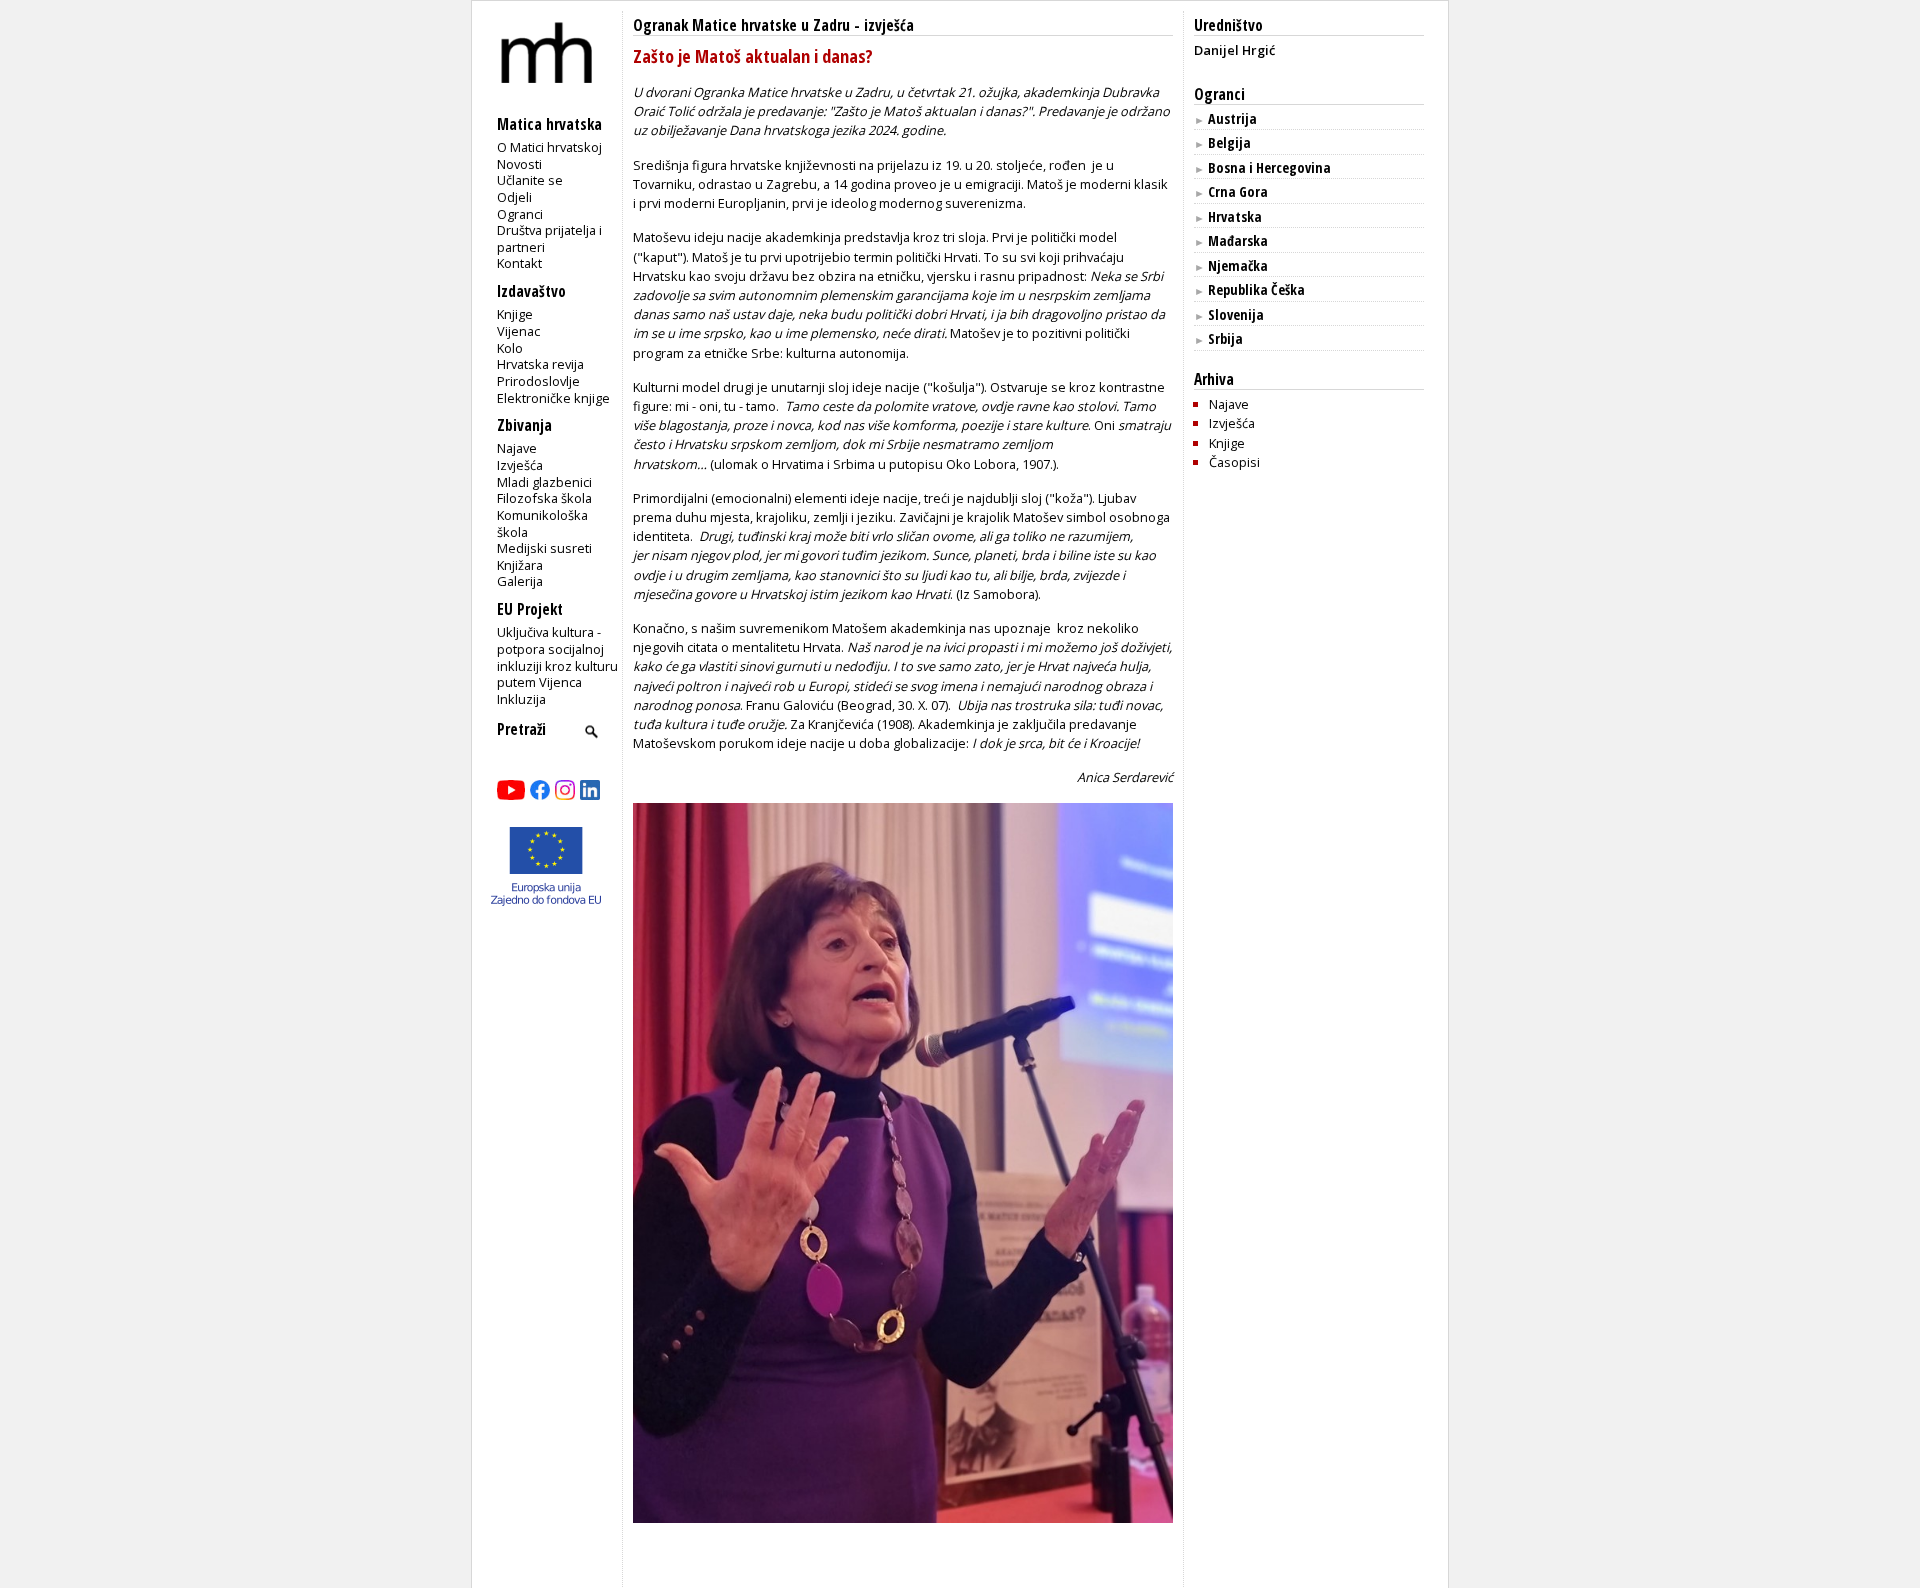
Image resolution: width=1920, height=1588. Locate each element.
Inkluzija (521, 699)
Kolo (510, 348)
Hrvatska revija (540, 364)
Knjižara (520, 565)
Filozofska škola (544, 498)
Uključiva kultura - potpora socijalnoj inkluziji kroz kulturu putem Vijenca (557, 657)
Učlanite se (530, 180)
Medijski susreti (544, 548)
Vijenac (518, 331)
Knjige (515, 314)
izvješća (889, 25)
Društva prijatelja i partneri (549, 238)
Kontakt (519, 263)
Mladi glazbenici (544, 482)
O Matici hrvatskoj (549, 147)
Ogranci (520, 214)
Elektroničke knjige (553, 398)
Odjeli (514, 197)
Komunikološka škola (542, 523)
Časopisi (1234, 462)
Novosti (519, 164)
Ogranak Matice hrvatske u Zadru (741, 25)
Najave (517, 448)
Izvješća (520, 465)
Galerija (520, 581)
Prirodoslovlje (538, 381)
